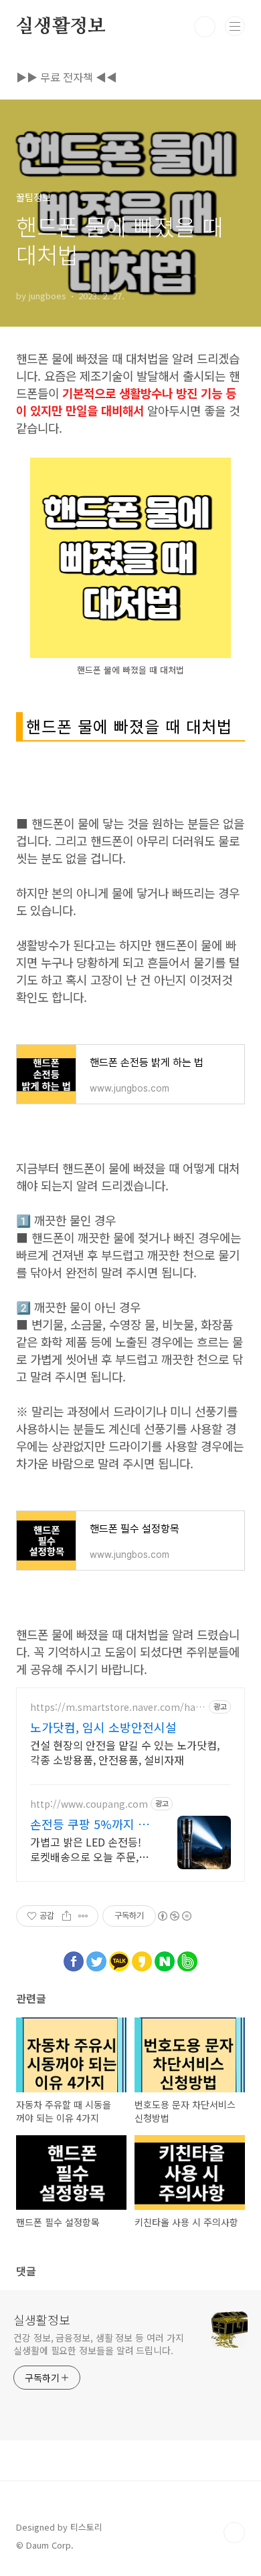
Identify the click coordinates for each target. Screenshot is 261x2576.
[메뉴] (235, 26)
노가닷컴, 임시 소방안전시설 (103, 1727)
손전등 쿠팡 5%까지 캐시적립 (90, 1824)
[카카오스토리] (142, 1958)
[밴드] (187, 1958)
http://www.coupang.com (89, 1804)
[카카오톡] (119, 1958)
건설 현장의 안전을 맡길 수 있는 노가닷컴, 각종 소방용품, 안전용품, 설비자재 (125, 1752)
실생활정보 (61, 27)
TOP (234, 2533)
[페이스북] (74, 1958)
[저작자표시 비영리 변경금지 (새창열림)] (174, 1916)
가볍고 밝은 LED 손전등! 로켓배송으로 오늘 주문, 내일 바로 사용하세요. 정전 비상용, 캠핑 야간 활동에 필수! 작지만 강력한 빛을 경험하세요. (87, 1849)
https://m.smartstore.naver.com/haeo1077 (115, 1707)
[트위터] (96, 1958)
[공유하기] (67, 1916)
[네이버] (165, 1958)
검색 (205, 27)
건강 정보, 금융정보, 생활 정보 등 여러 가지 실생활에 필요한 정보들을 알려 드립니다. (98, 2344)
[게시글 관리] (83, 1916)
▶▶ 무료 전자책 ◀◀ (67, 77)
